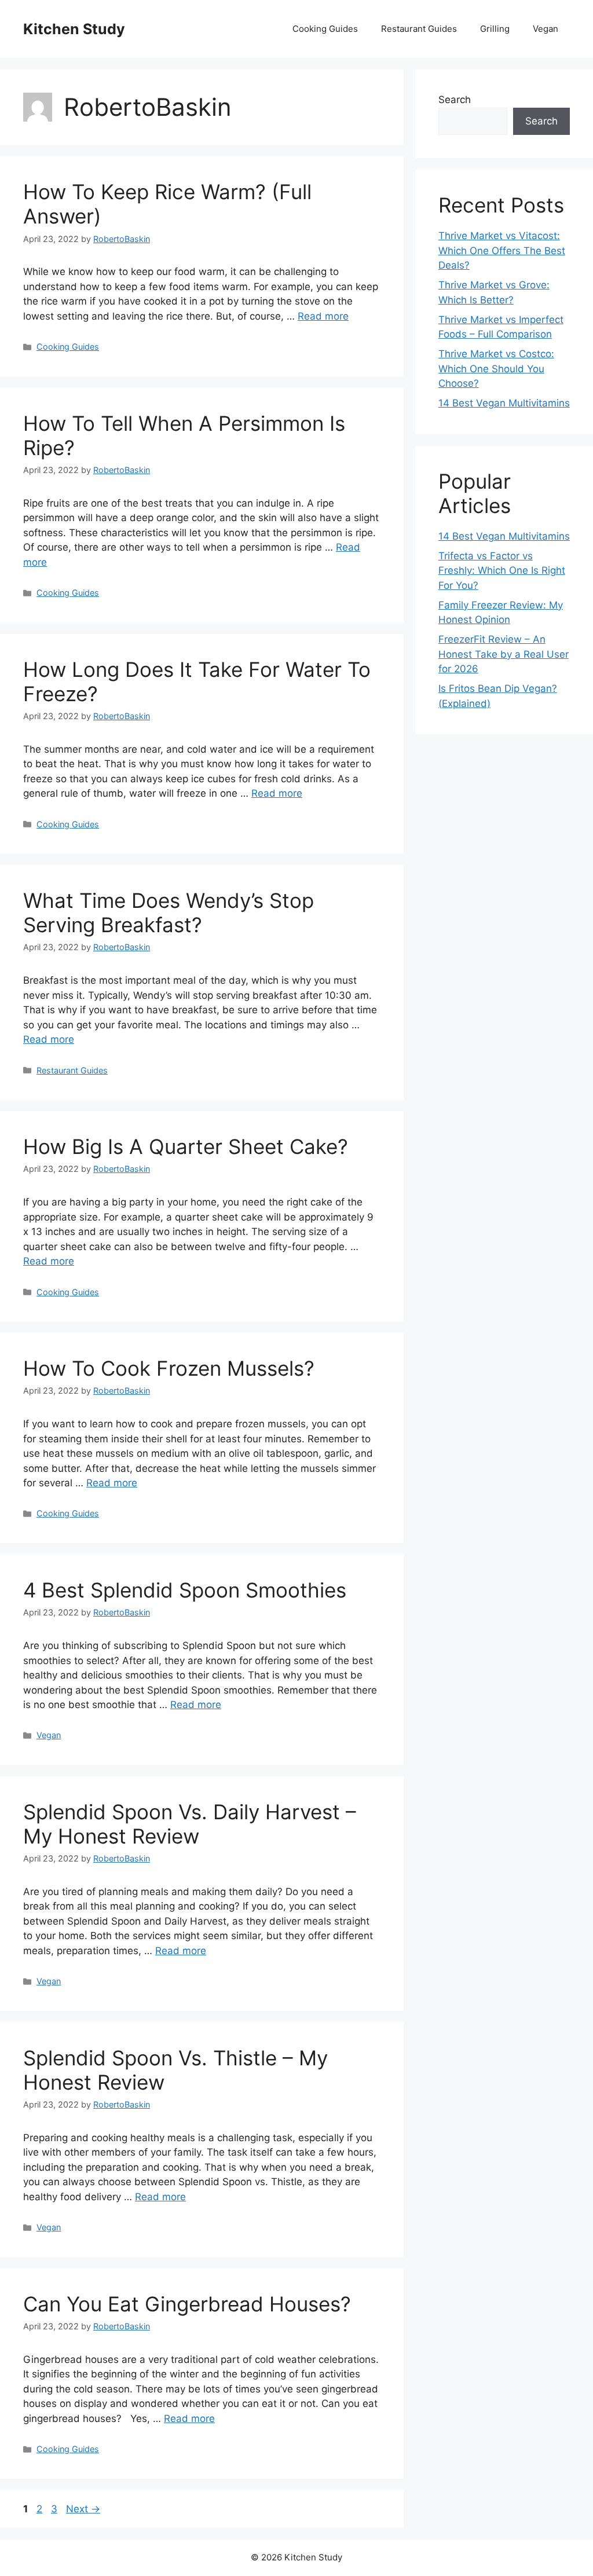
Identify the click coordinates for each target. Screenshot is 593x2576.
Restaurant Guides (419, 29)
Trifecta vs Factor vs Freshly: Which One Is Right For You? (502, 571)
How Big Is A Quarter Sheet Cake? (186, 1146)
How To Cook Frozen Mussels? (169, 1368)
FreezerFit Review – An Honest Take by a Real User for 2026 (504, 654)
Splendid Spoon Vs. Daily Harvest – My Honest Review (190, 1824)
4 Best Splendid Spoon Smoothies (185, 1590)
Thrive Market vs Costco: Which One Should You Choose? (496, 369)
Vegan (546, 29)
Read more (323, 316)
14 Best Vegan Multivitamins (504, 403)
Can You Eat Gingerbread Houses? (193, 2304)
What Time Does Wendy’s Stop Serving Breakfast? (169, 913)
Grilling (495, 29)
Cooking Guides (325, 29)
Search (455, 100)
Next (83, 2509)
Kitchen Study (74, 29)
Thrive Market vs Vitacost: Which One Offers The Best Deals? (502, 250)
